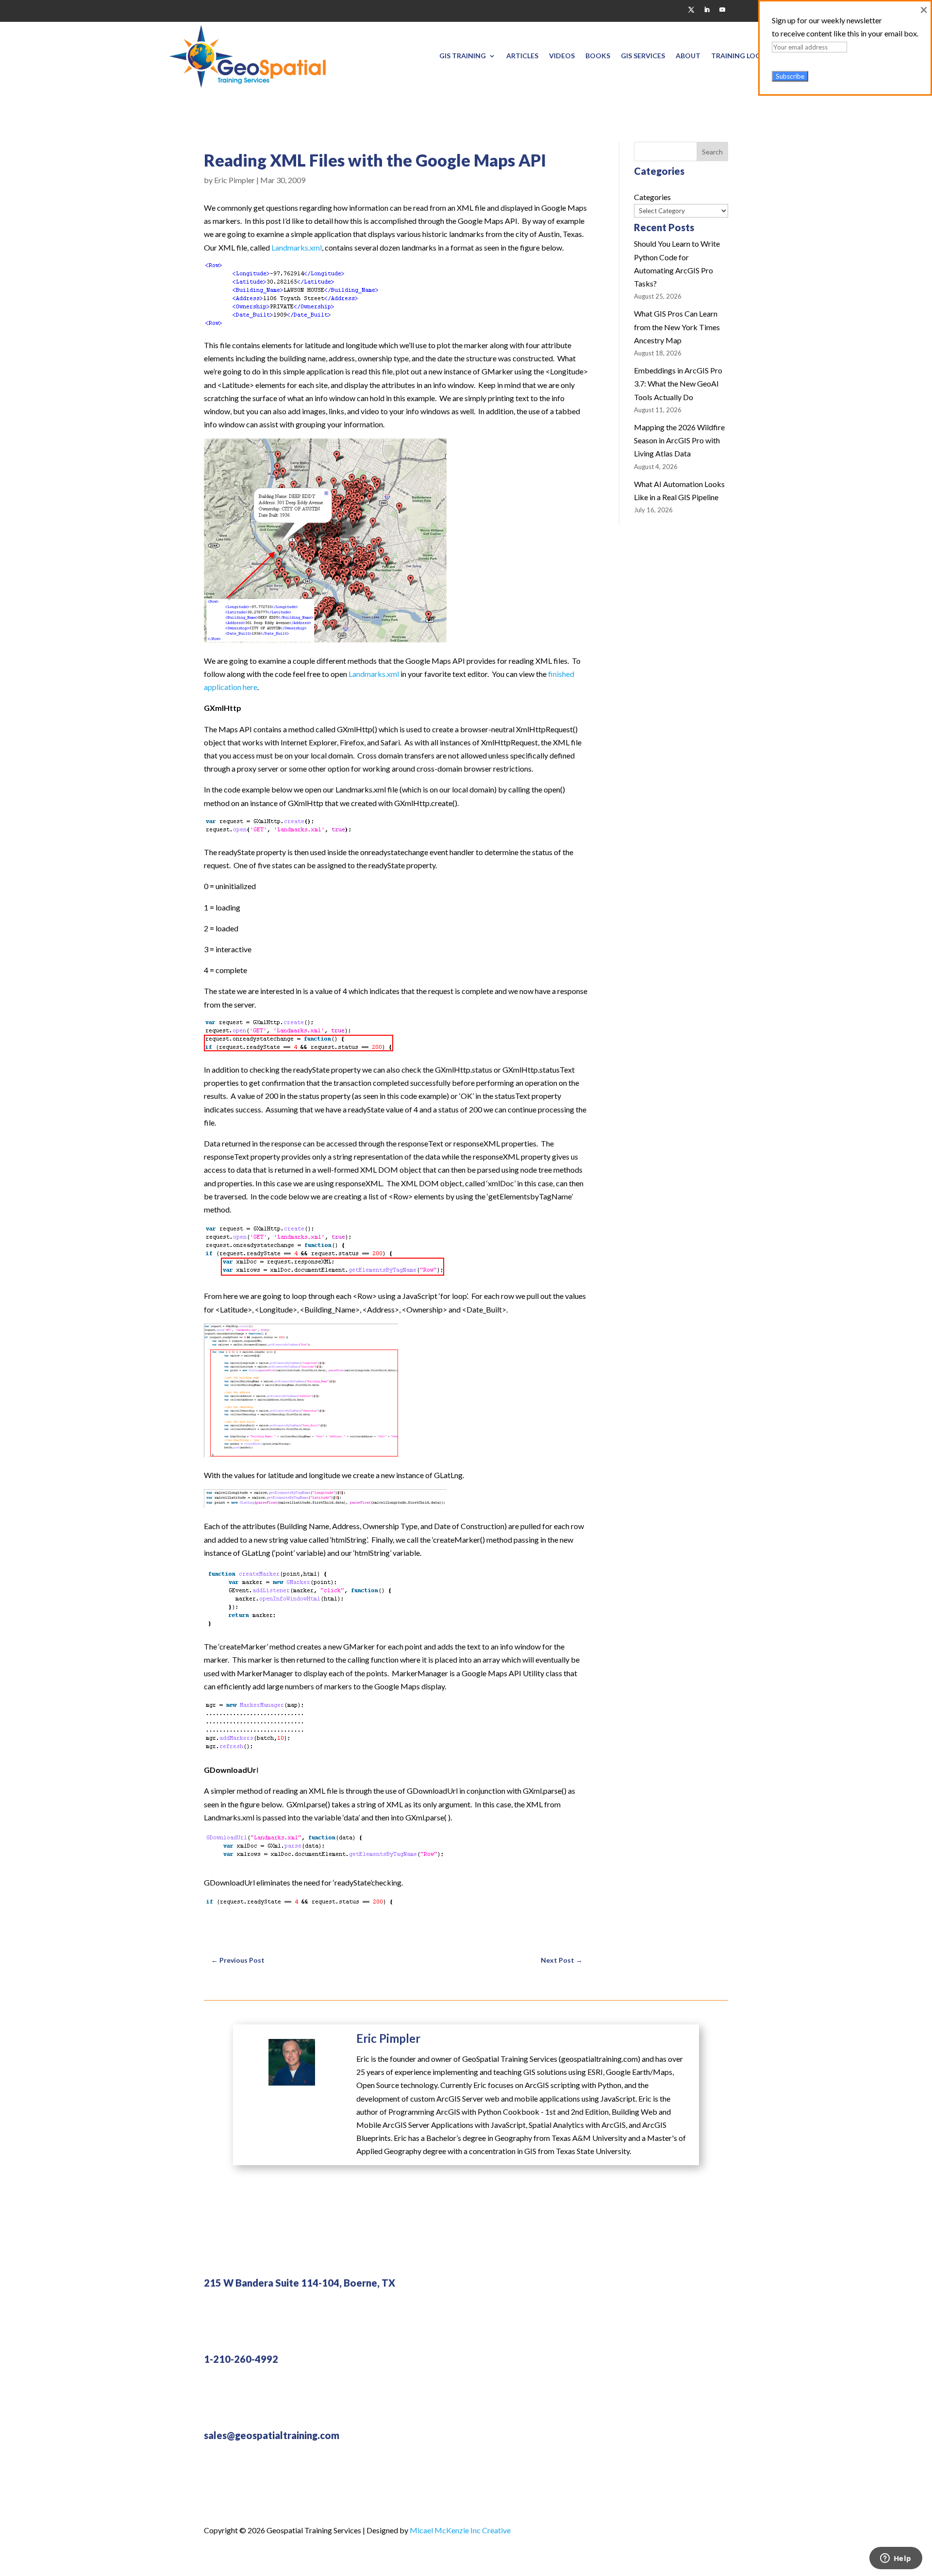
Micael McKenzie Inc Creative (460, 2530)
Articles (522, 56)
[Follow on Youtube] (722, 10)
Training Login (740, 56)
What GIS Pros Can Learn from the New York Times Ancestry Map (677, 327)
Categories (652, 197)
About (688, 56)
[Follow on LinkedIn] (707, 10)
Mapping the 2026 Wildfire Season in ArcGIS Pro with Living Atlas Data (679, 440)
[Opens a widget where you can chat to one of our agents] (896, 2559)
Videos (562, 56)
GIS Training (463, 56)
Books (598, 56)
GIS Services (643, 56)
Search (712, 152)
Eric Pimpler (234, 180)
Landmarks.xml (297, 247)
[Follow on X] (691, 10)
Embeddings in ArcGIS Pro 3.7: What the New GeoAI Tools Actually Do (678, 383)
